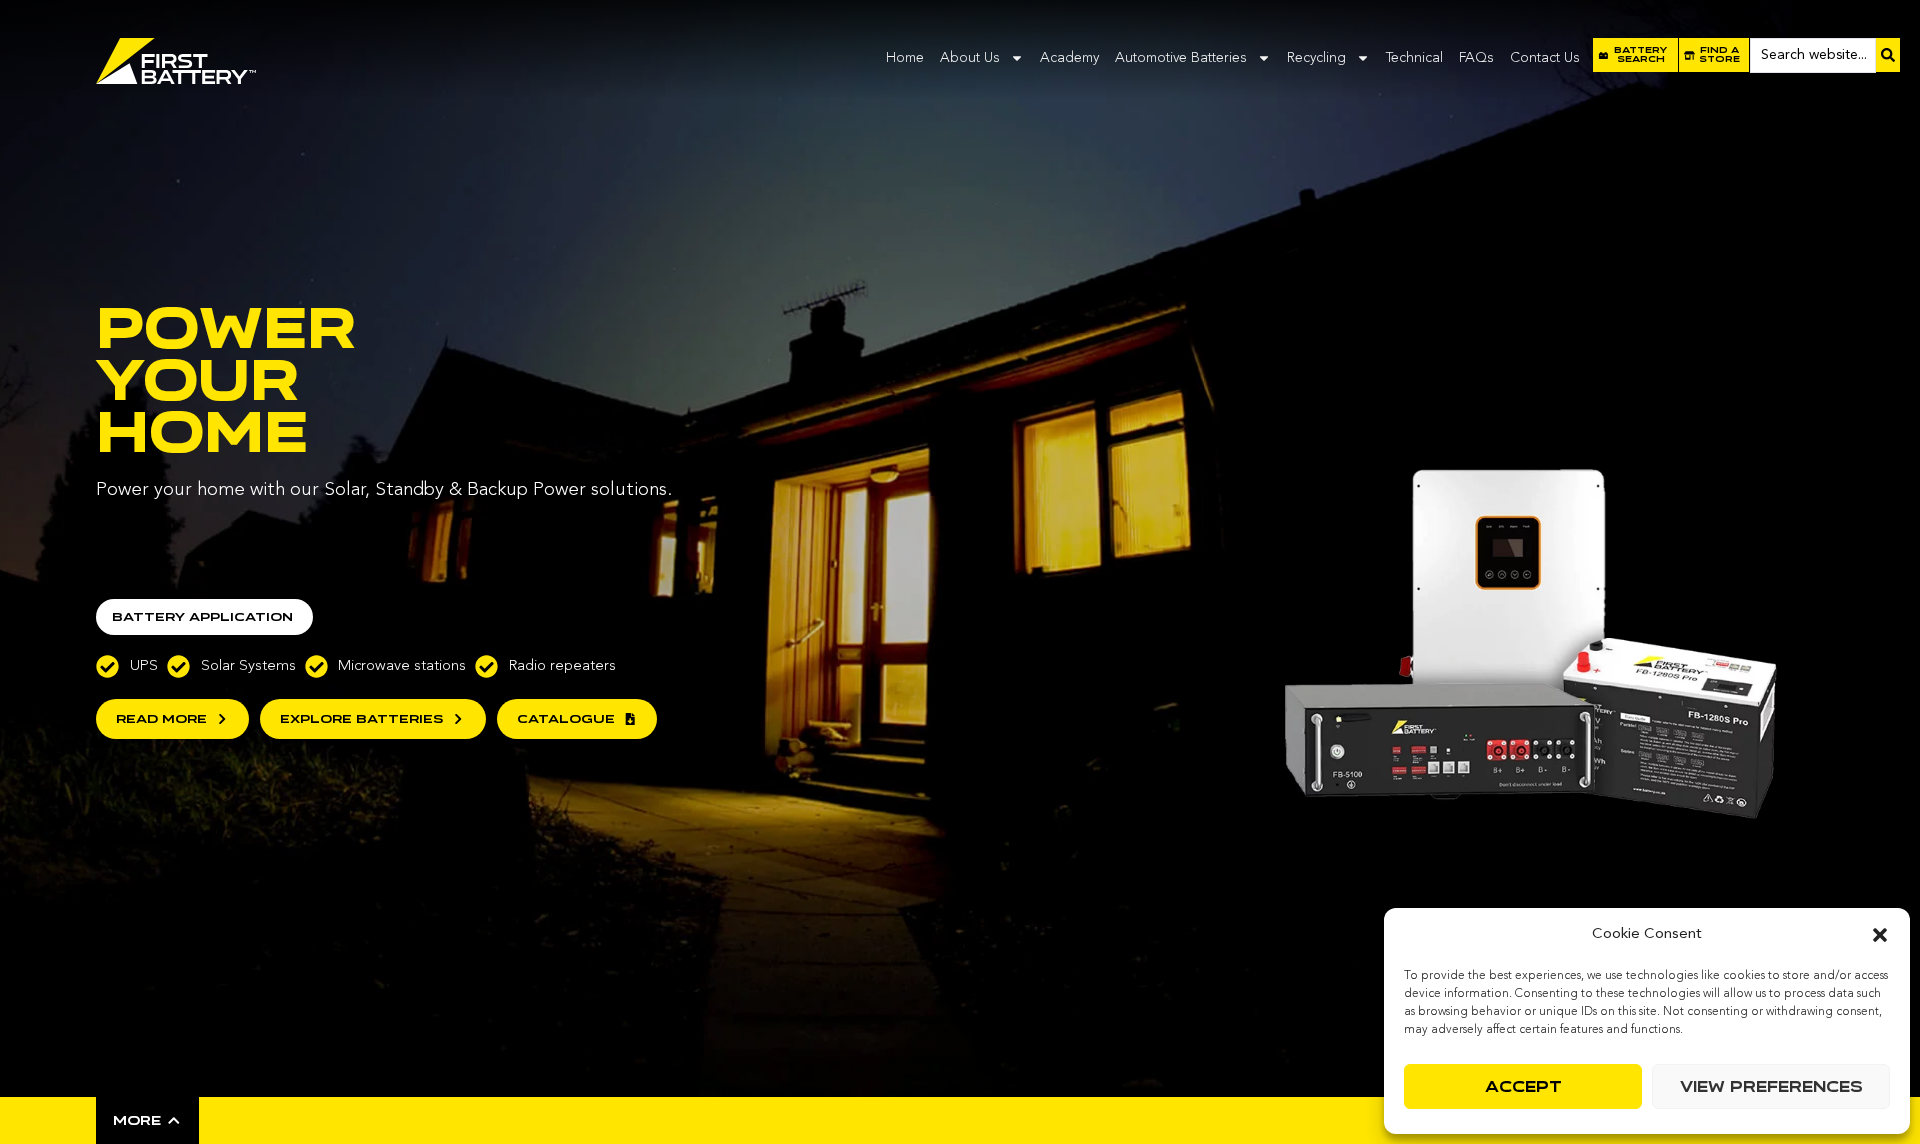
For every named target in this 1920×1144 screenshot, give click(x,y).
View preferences (1771, 1087)
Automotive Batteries (1181, 58)
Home (905, 58)
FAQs (1476, 58)
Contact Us (1545, 58)
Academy (1069, 58)
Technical (1414, 58)
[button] (1880, 935)
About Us (970, 58)
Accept (1523, 1087)
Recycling (1316, 58)
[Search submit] (1888, 55)
